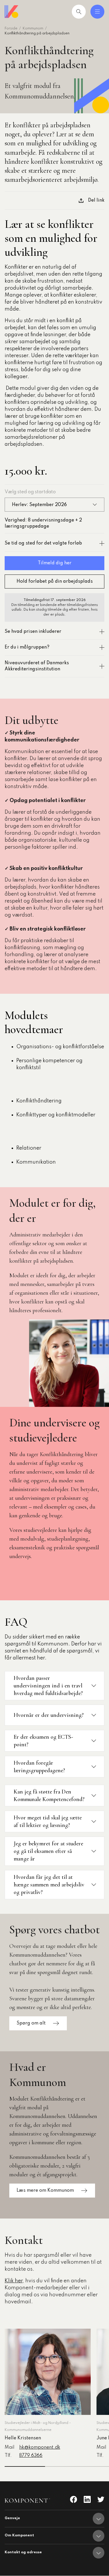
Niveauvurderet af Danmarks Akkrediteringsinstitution (37, 666)
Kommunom (33, 29)
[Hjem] (12, 12)
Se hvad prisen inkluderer (33, 632)
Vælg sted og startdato (30, 492)
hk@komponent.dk (40, 2448)
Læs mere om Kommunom (45, 2191)
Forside (11, 29)
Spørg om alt (31, 2023)
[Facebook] (74, 2499)
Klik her (14, 2281)
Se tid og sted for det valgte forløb (43, 543)
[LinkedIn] (87, 2499)
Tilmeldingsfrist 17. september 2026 (55, 600)
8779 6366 (31, 2456)
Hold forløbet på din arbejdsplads (55, 582)
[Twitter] (101, 2499)
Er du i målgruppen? (27, 647)
